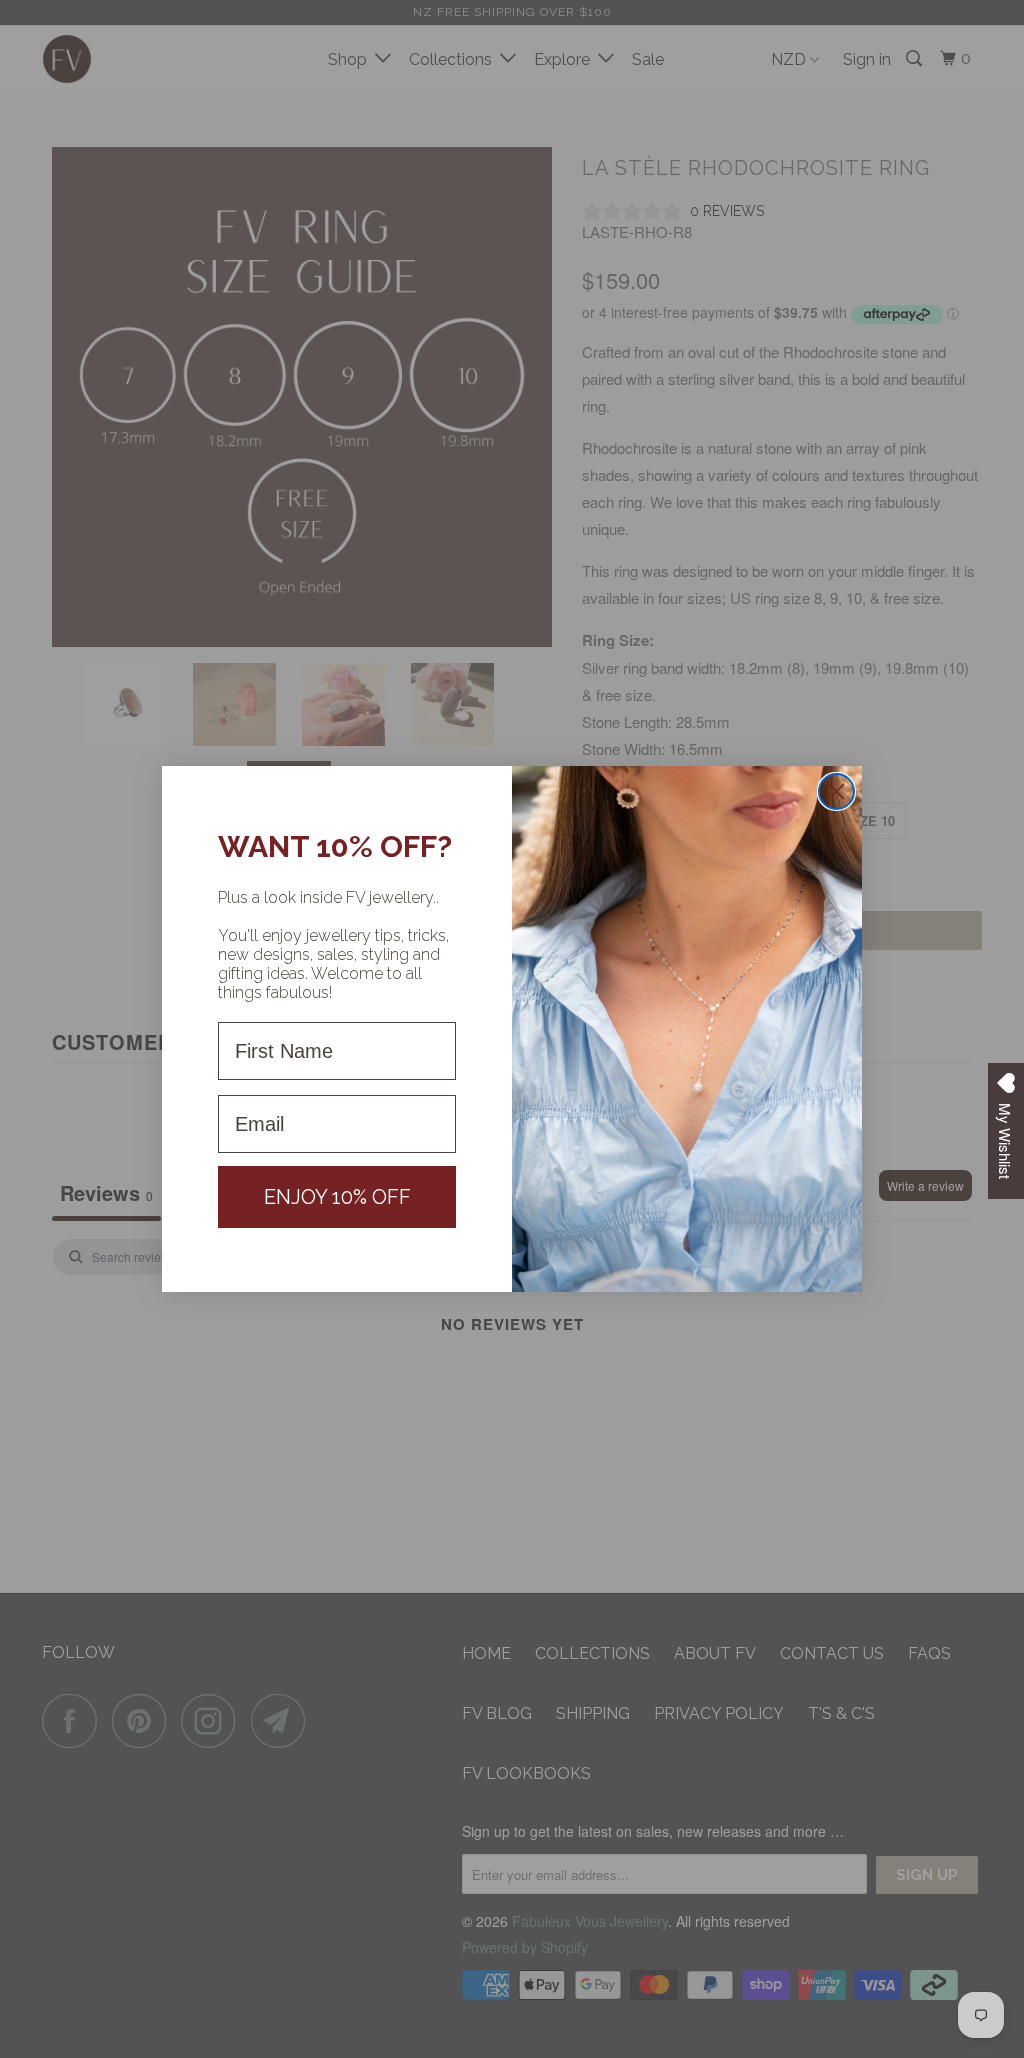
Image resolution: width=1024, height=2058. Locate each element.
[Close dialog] (836, 791)
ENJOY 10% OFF (337, 1197)
